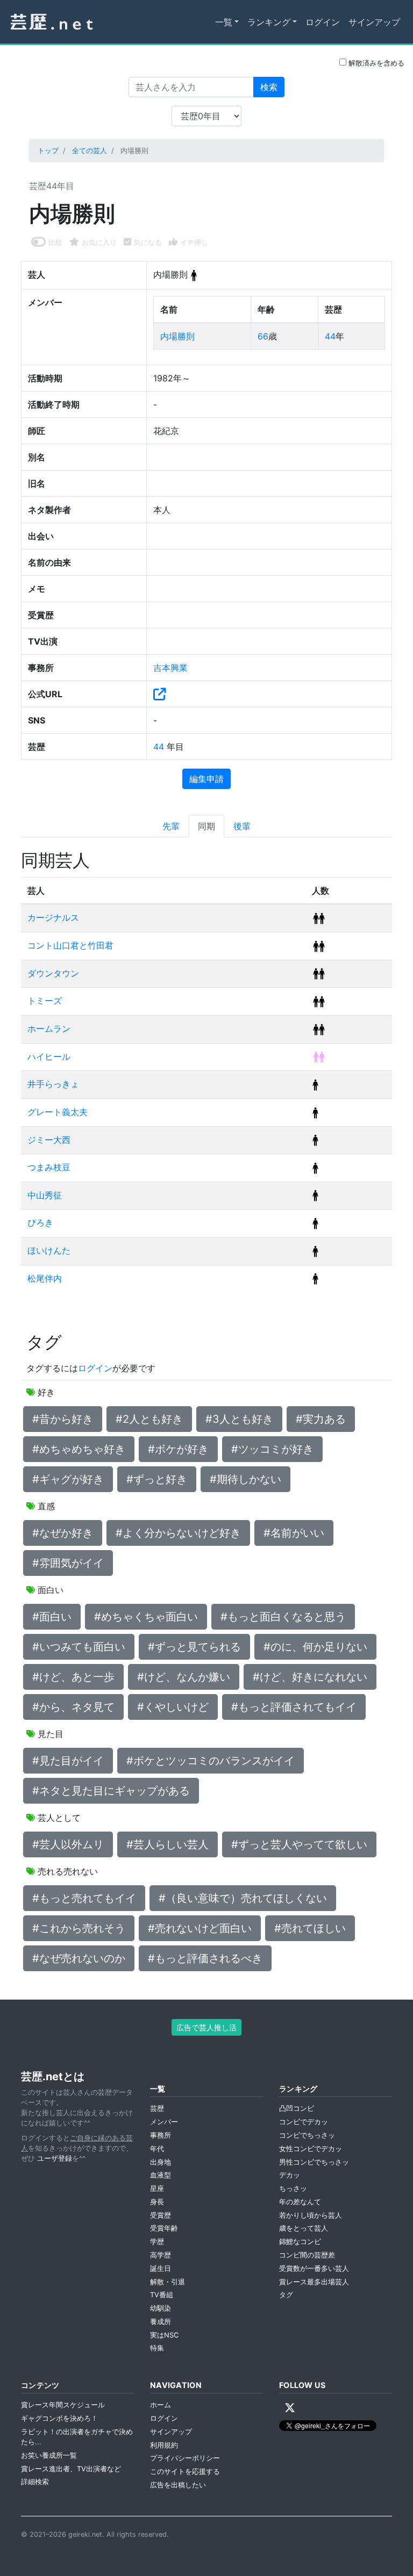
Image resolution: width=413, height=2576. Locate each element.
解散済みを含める (375, 63)
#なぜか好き (63, 1533)
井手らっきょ (53, 1084)
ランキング (269, 22)
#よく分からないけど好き (178, 1533)
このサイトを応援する (185, 2472)
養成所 (161, 2322)
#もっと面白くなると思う (283, 1617)
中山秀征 (45, 1195)
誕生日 (161, 2269)
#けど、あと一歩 (73, 1677)
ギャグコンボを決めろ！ (59, 2418)
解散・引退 (168, 2282)
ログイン (323, 22)
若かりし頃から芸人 (311, 2215)
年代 (157, 2149)
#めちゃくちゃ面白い (146, 1617)
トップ (48, 151)
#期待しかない (245, 1479)
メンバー (164, 2122)
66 (263, 336)
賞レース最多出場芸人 (314, 2282)
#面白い (52, 1617)
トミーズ (45, 1001)
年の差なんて (300, 2202)
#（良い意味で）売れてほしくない (243, 1898)
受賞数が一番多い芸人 (314, 2269)
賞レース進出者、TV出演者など (71, 2469)
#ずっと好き (157, 1479)
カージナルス (53, 917)
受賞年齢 (164, 2228)
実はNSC (164, 2335)
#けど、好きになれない (310, 1677)
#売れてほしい (310, 1928)
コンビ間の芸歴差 (307, 2255)
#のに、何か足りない (315, 1647)
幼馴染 (161, 2308)
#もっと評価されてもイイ (294, 1707)
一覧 (224, 22)
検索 (269, 87)
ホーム (161, 2405)
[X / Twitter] (290, 2408)
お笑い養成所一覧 (49, 2455)
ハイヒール (49, 1057)
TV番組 (162, 2295)
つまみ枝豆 (49, 1167)
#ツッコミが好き (272, 1449)
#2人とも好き (149, 1419)
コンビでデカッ (304, 2122)
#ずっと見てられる (194, 1647)
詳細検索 (35, 2482)
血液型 (161, 2175)
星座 (157, 2188)
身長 (157, 2202)
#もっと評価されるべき (205, 1958)
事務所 (161, 2135)
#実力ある (321, 1419)
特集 (157, 2348)
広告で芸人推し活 (206, 2027)
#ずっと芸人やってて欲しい (299, 1844)
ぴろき (40, 1222)
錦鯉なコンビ (300, 2242)
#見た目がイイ (68, 1761)
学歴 (157, 2242)
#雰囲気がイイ (68, 1563)
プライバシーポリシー (185, 2458)
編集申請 (206, 779)
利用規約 (164, 2445)
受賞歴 (161, 2215)
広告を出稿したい (178, 2485)
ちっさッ (293, 2188)
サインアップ (374, 22)
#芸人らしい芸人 (168, 1844)
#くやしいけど (173, 1707)
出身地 (161, 2162)
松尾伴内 (45, 1278)
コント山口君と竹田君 (70, 945)
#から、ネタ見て (73, 1707)
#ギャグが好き (68, 1479)
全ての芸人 (90, 151)
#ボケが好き (178, 1449)
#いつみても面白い (79, 1647)
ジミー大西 (49, 1140)
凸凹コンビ (297, 2108)
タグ (286, 2295)
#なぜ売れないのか (79, 1958)
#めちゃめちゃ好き (79, 1449)
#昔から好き (63, 1419)
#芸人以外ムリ (68, 1844)
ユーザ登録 (55, 2158)
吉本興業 (170, 668)
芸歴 (157, 2108)
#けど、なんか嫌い (184, 1677)
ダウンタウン (53, 973)
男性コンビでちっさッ (314, 2162)
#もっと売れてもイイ (84, 1898)
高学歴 (161, 2255)
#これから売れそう (79, 1928)
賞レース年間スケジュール (63, 2405)
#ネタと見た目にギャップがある (111, 1791)
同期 (206, 826)
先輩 (171, 826)
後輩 (242, 826)
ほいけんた (49, 1250)
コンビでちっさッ (307, 2135)
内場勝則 (177, 336)
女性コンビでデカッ (311, 2149)
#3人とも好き (239, 1419)
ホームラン (49, 1029)
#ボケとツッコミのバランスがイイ (211, 1761)
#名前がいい (294, 1533)
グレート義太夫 (58, 1112)
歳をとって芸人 (304, 2228)
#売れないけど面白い (200, 1928)
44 (330, 336)
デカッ (290, 2175)
